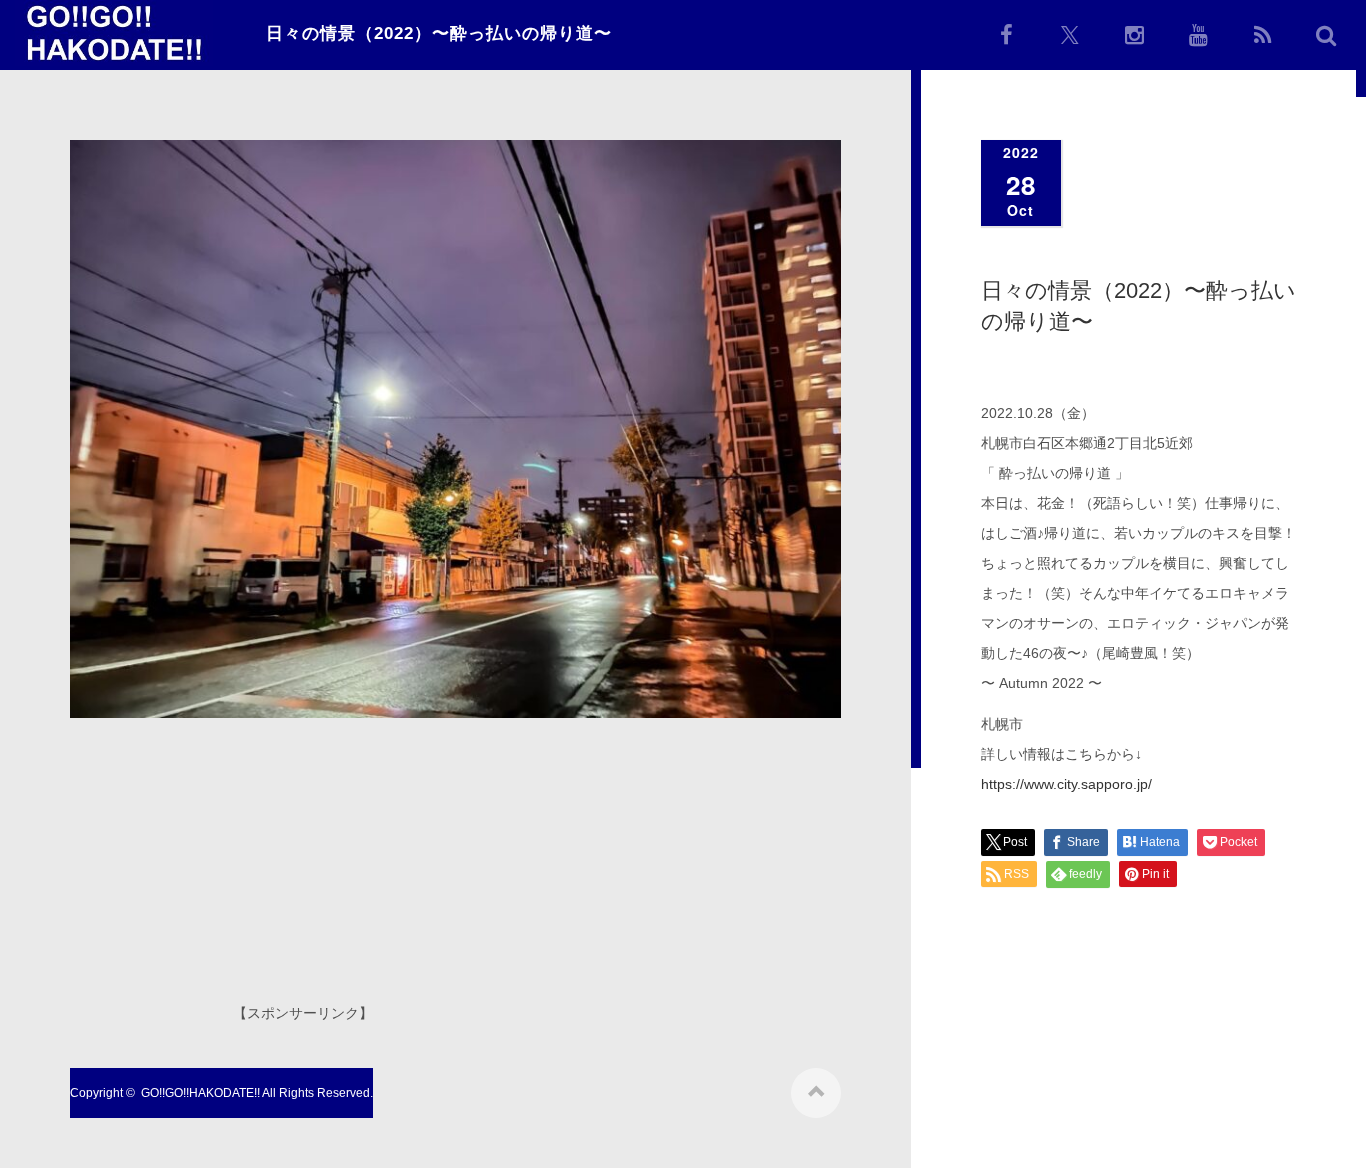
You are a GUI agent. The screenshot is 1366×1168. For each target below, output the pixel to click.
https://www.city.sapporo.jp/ (1066, 784)
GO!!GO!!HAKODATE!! (200, 1093)
